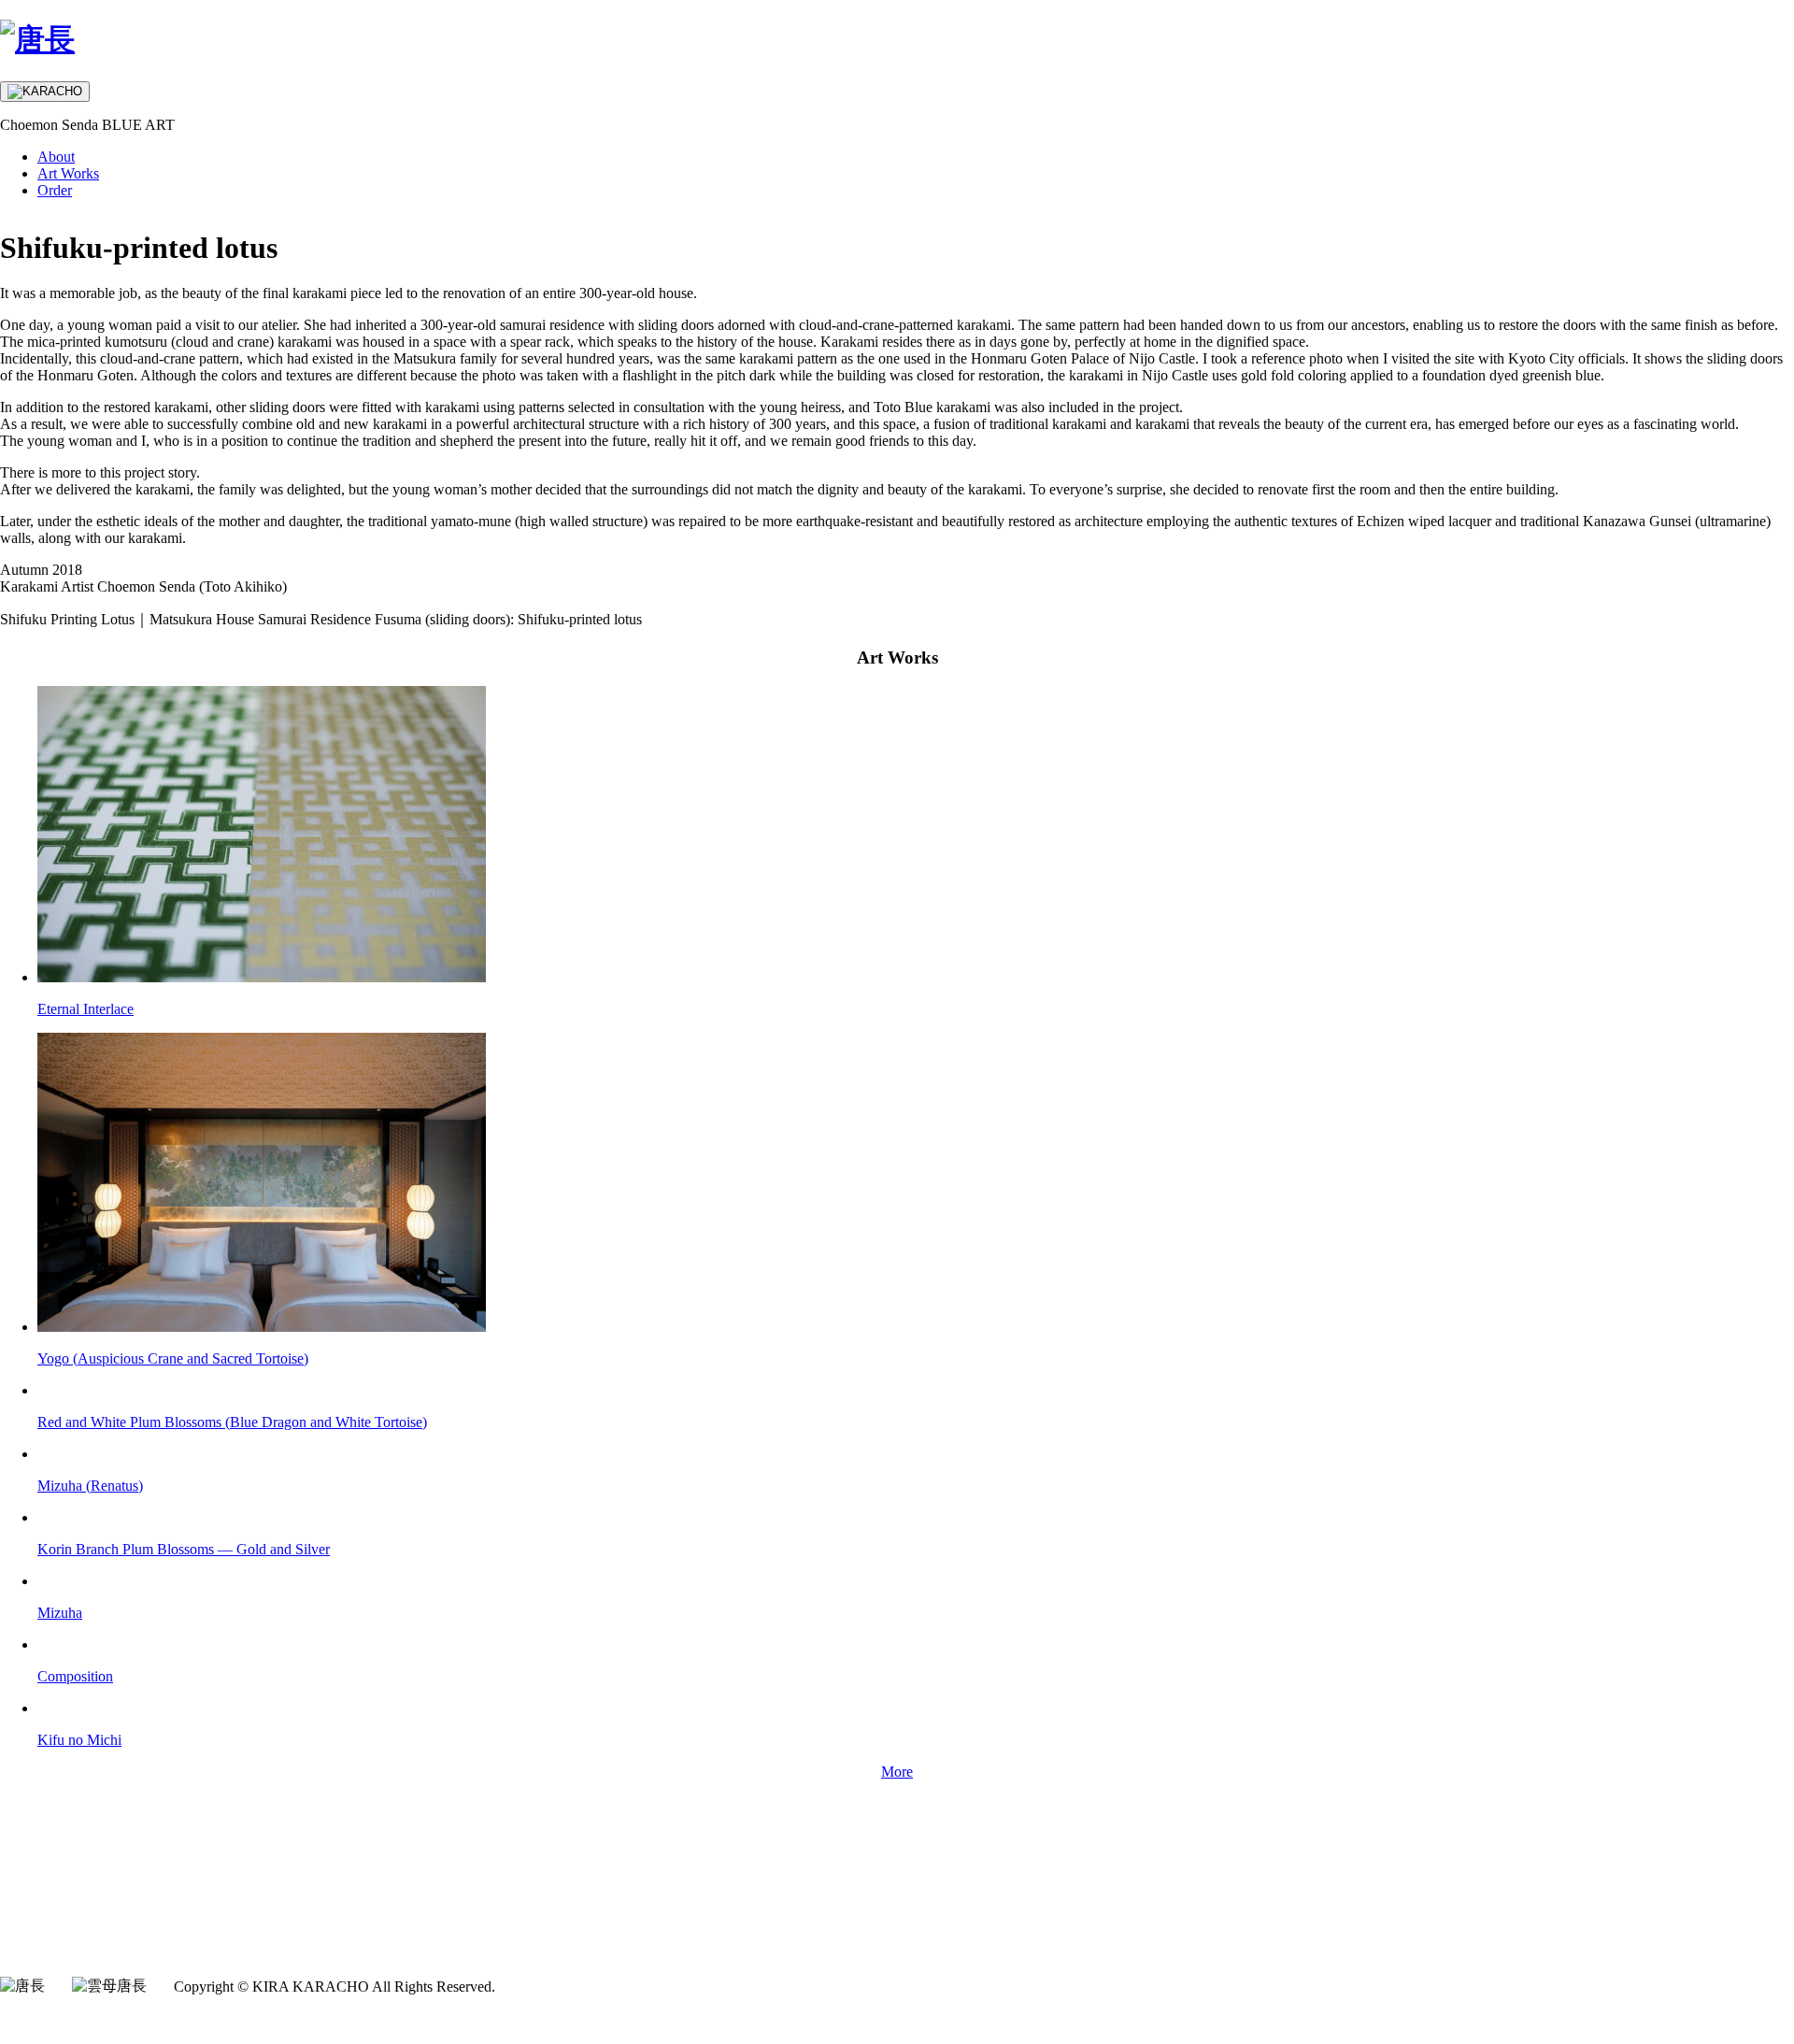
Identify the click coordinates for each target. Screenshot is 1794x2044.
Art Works (68, 173)
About (56, 157)
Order (55, 190)
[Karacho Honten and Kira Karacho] (37, 39)
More (897, 1772)
